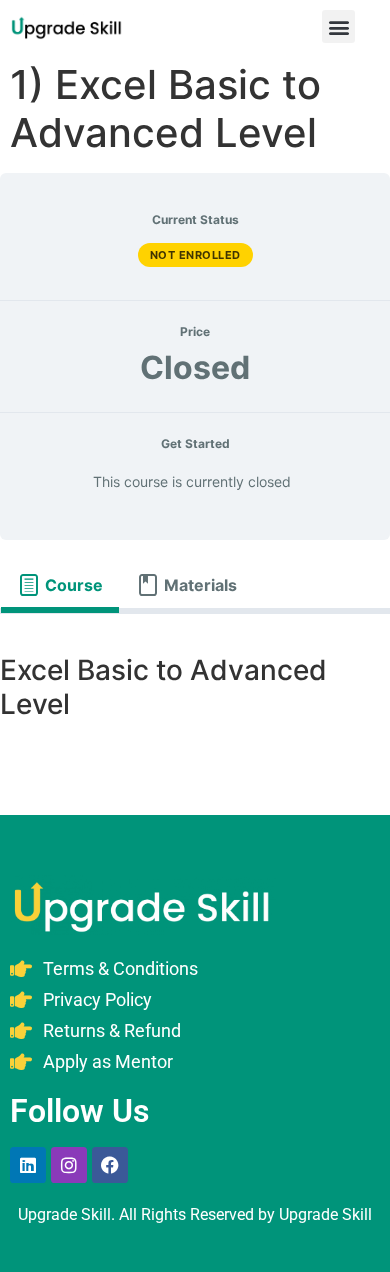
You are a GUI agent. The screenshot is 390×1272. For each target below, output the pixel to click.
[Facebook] (110, 1165)
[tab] (60, 585)
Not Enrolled (195, 255)
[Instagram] (69, 1165)
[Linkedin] (28, 1165)
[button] (338, 26)
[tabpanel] (195, 691)
